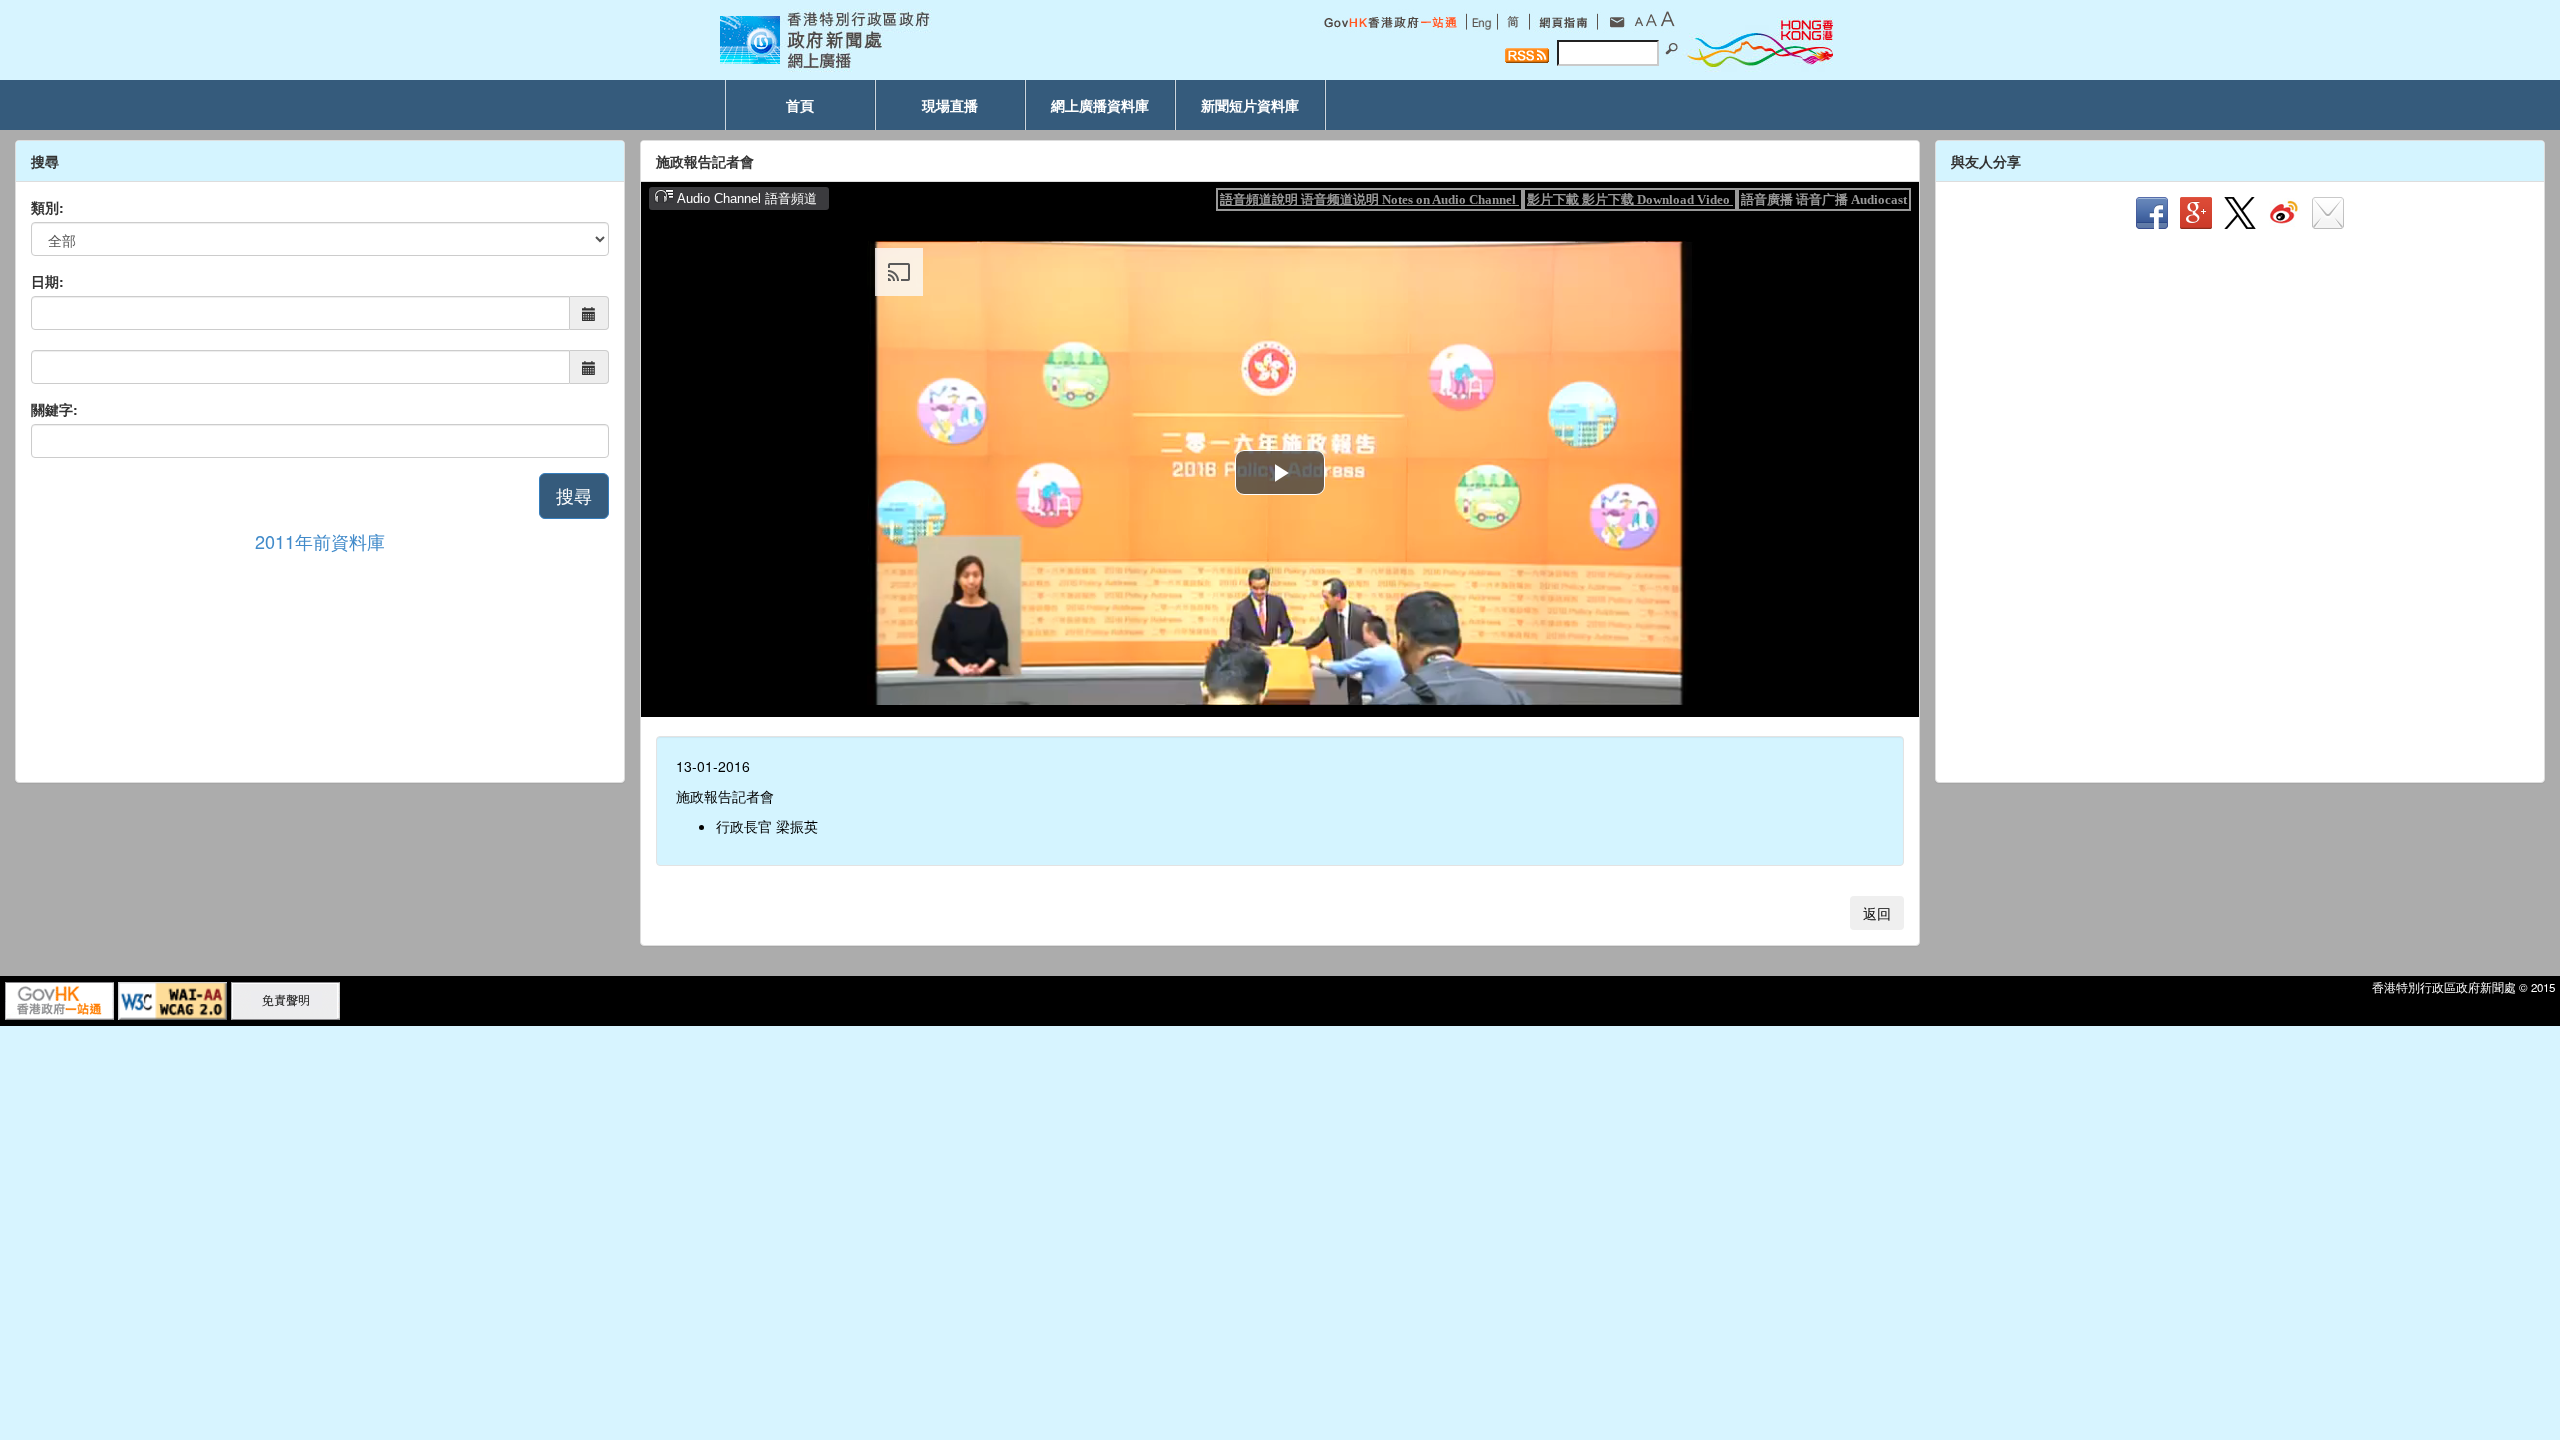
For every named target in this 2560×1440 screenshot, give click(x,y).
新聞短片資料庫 (1250, 105)
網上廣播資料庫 (1100, 105)
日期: (47, 281)
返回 (1877, 913)
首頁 (800, 105)
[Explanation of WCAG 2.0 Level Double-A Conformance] (172, 999)
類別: (47, 207)
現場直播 (950, 105)
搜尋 (574, 495)
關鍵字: (54, 409)
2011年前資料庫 (320, 541)
